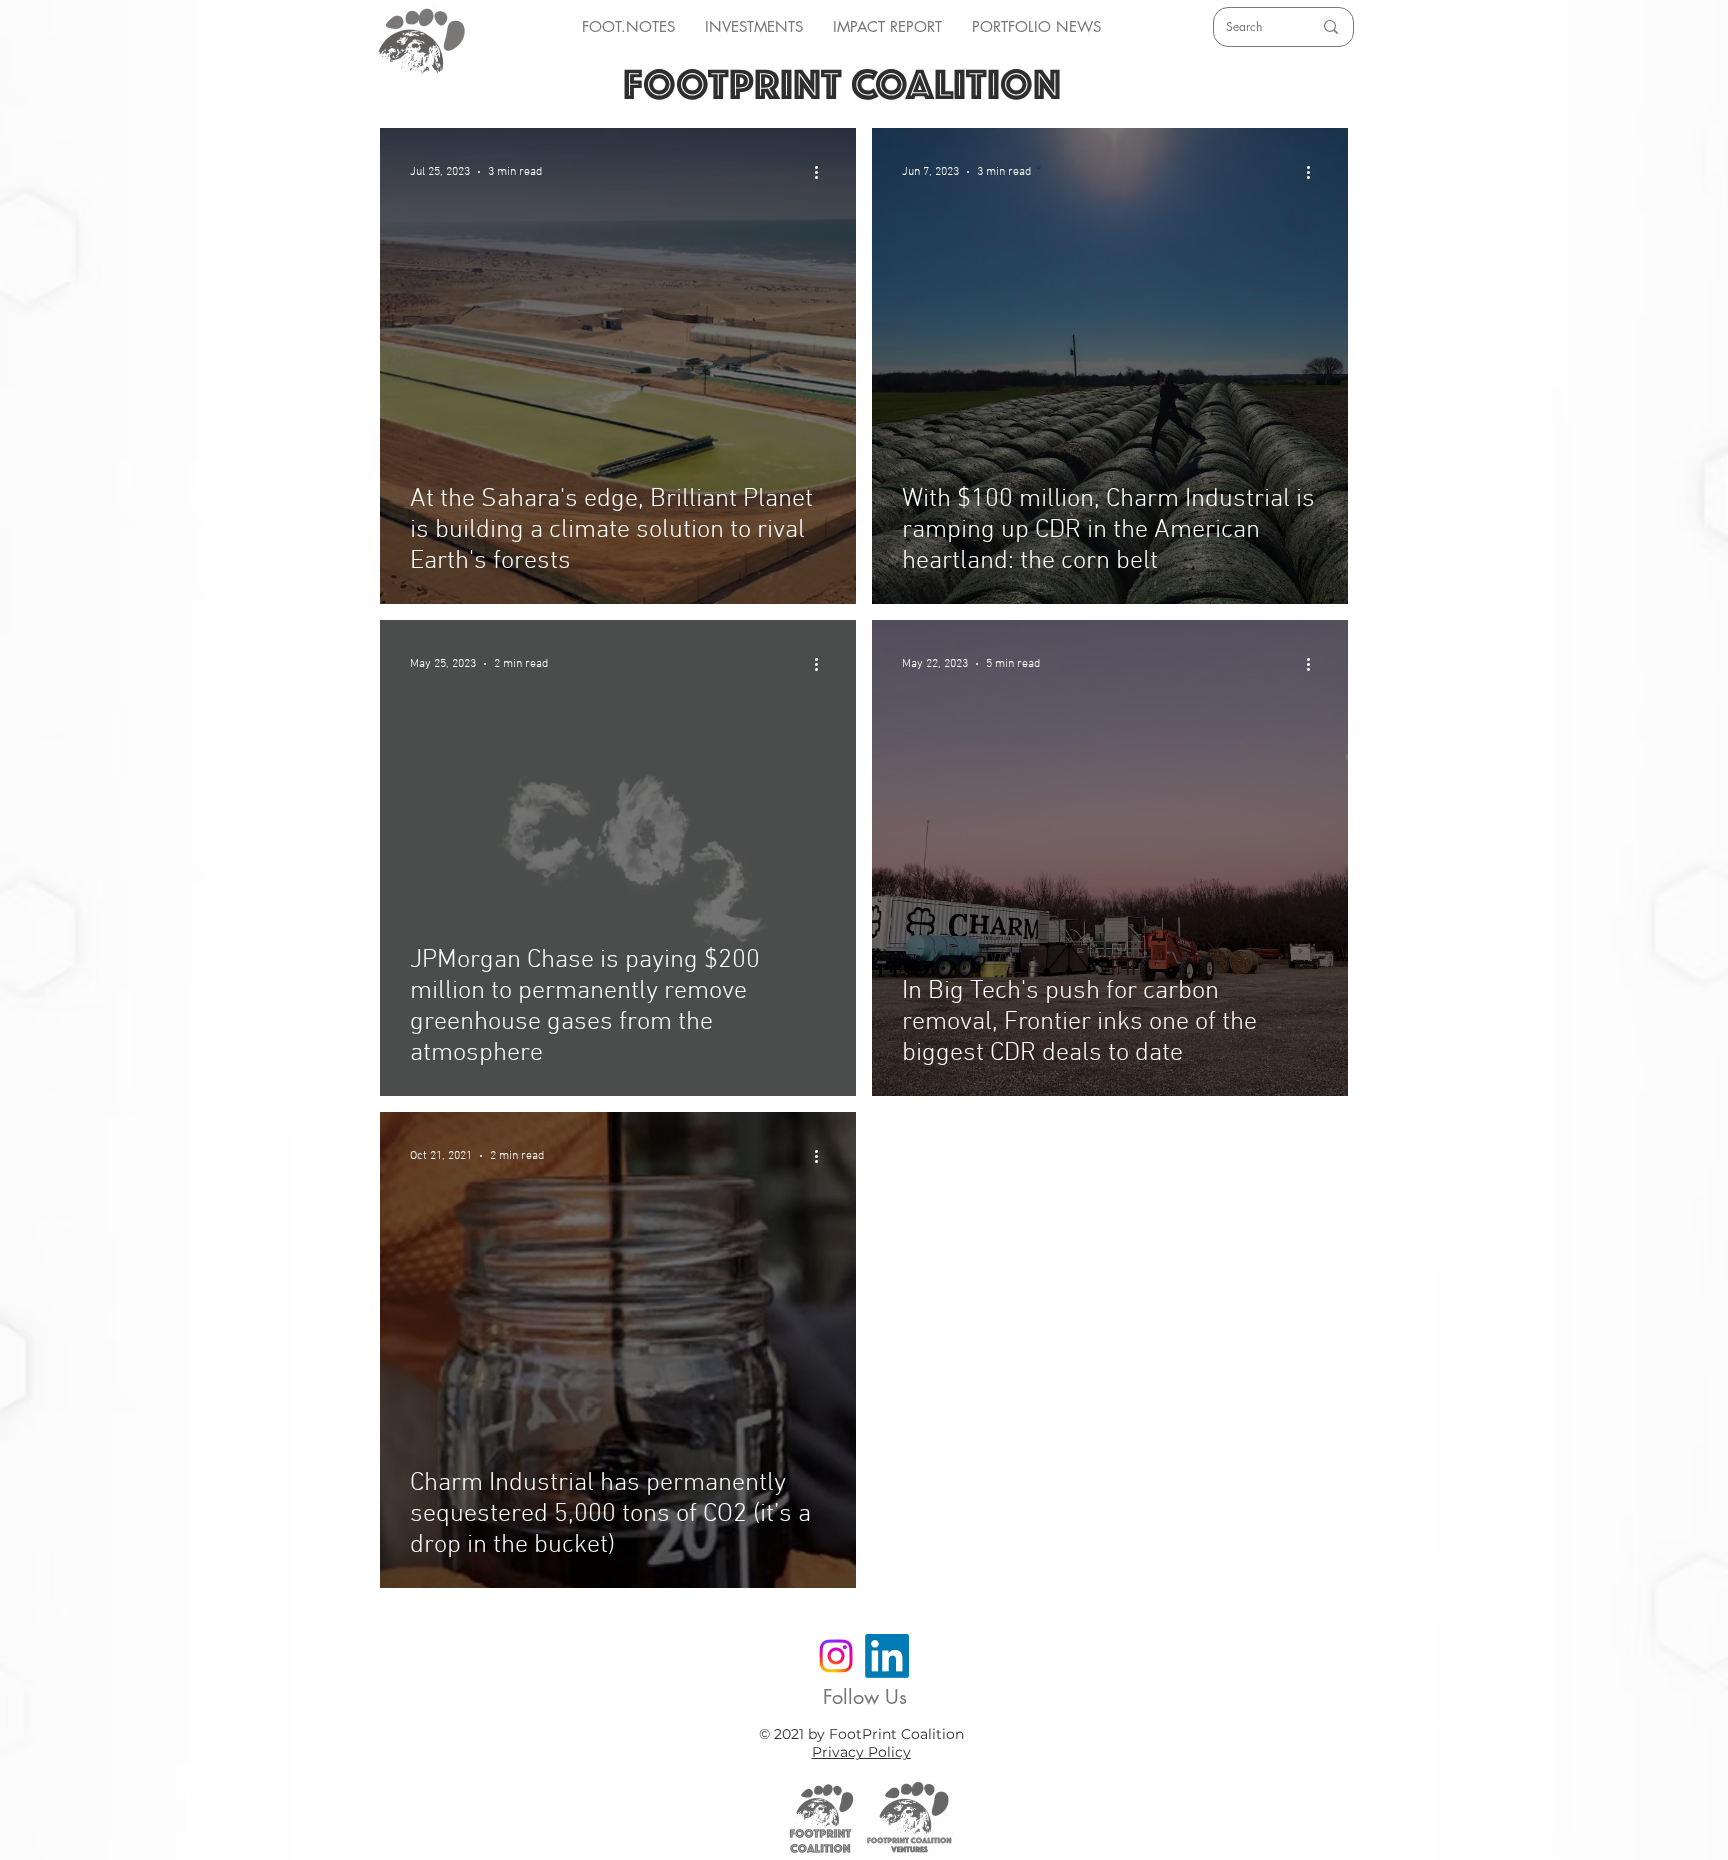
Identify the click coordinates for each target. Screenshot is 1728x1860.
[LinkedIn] (887, 1656)
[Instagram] (836, 1656)
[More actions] (823, 172)
